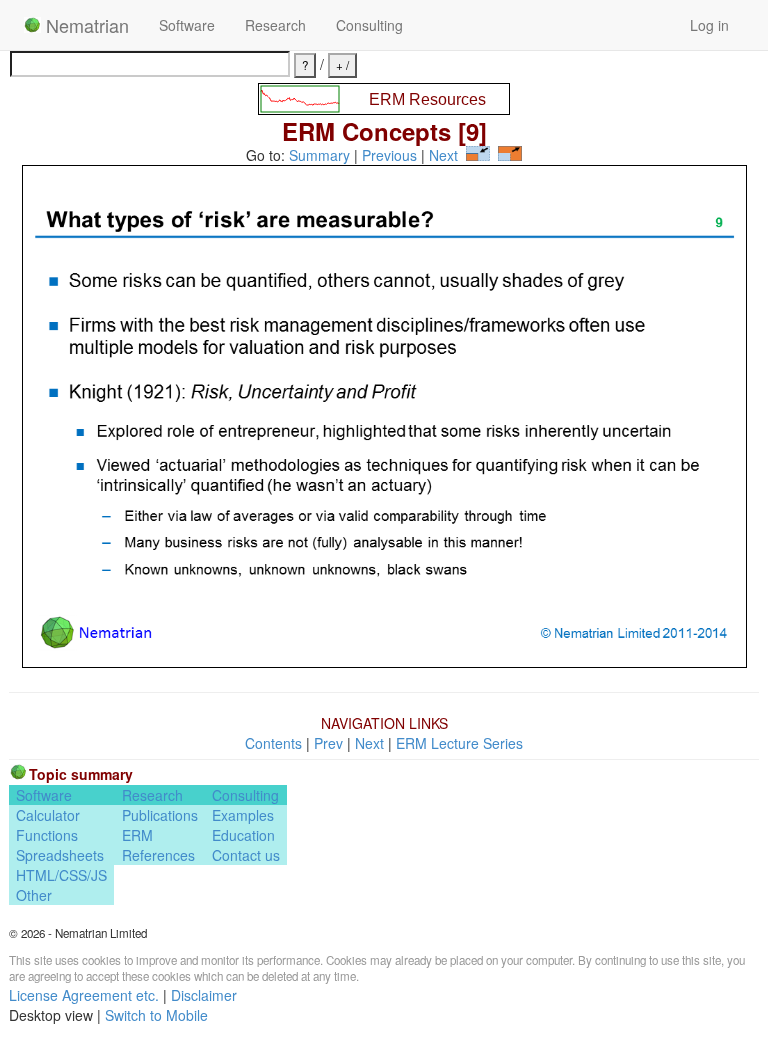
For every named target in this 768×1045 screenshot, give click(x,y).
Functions (47, 835)
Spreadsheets (60, 855)
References (158, 855)
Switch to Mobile (156, 1015)
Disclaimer (204, 995)
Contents (273, 743)
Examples (243, 815)
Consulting (369, 25)
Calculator (48, 815)
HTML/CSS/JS (61, 875)
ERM (137, 835)
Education (243, 835)
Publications (160, 815)
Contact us (246, 855)
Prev (328, 743)
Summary (319, 155)
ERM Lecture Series (459, 743)
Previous (389, 155)
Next (443, 155)
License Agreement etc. (84, 995)
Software (187, 25)
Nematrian (85, 25)
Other (34, 895)
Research (275, 25)
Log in (709, 25)
